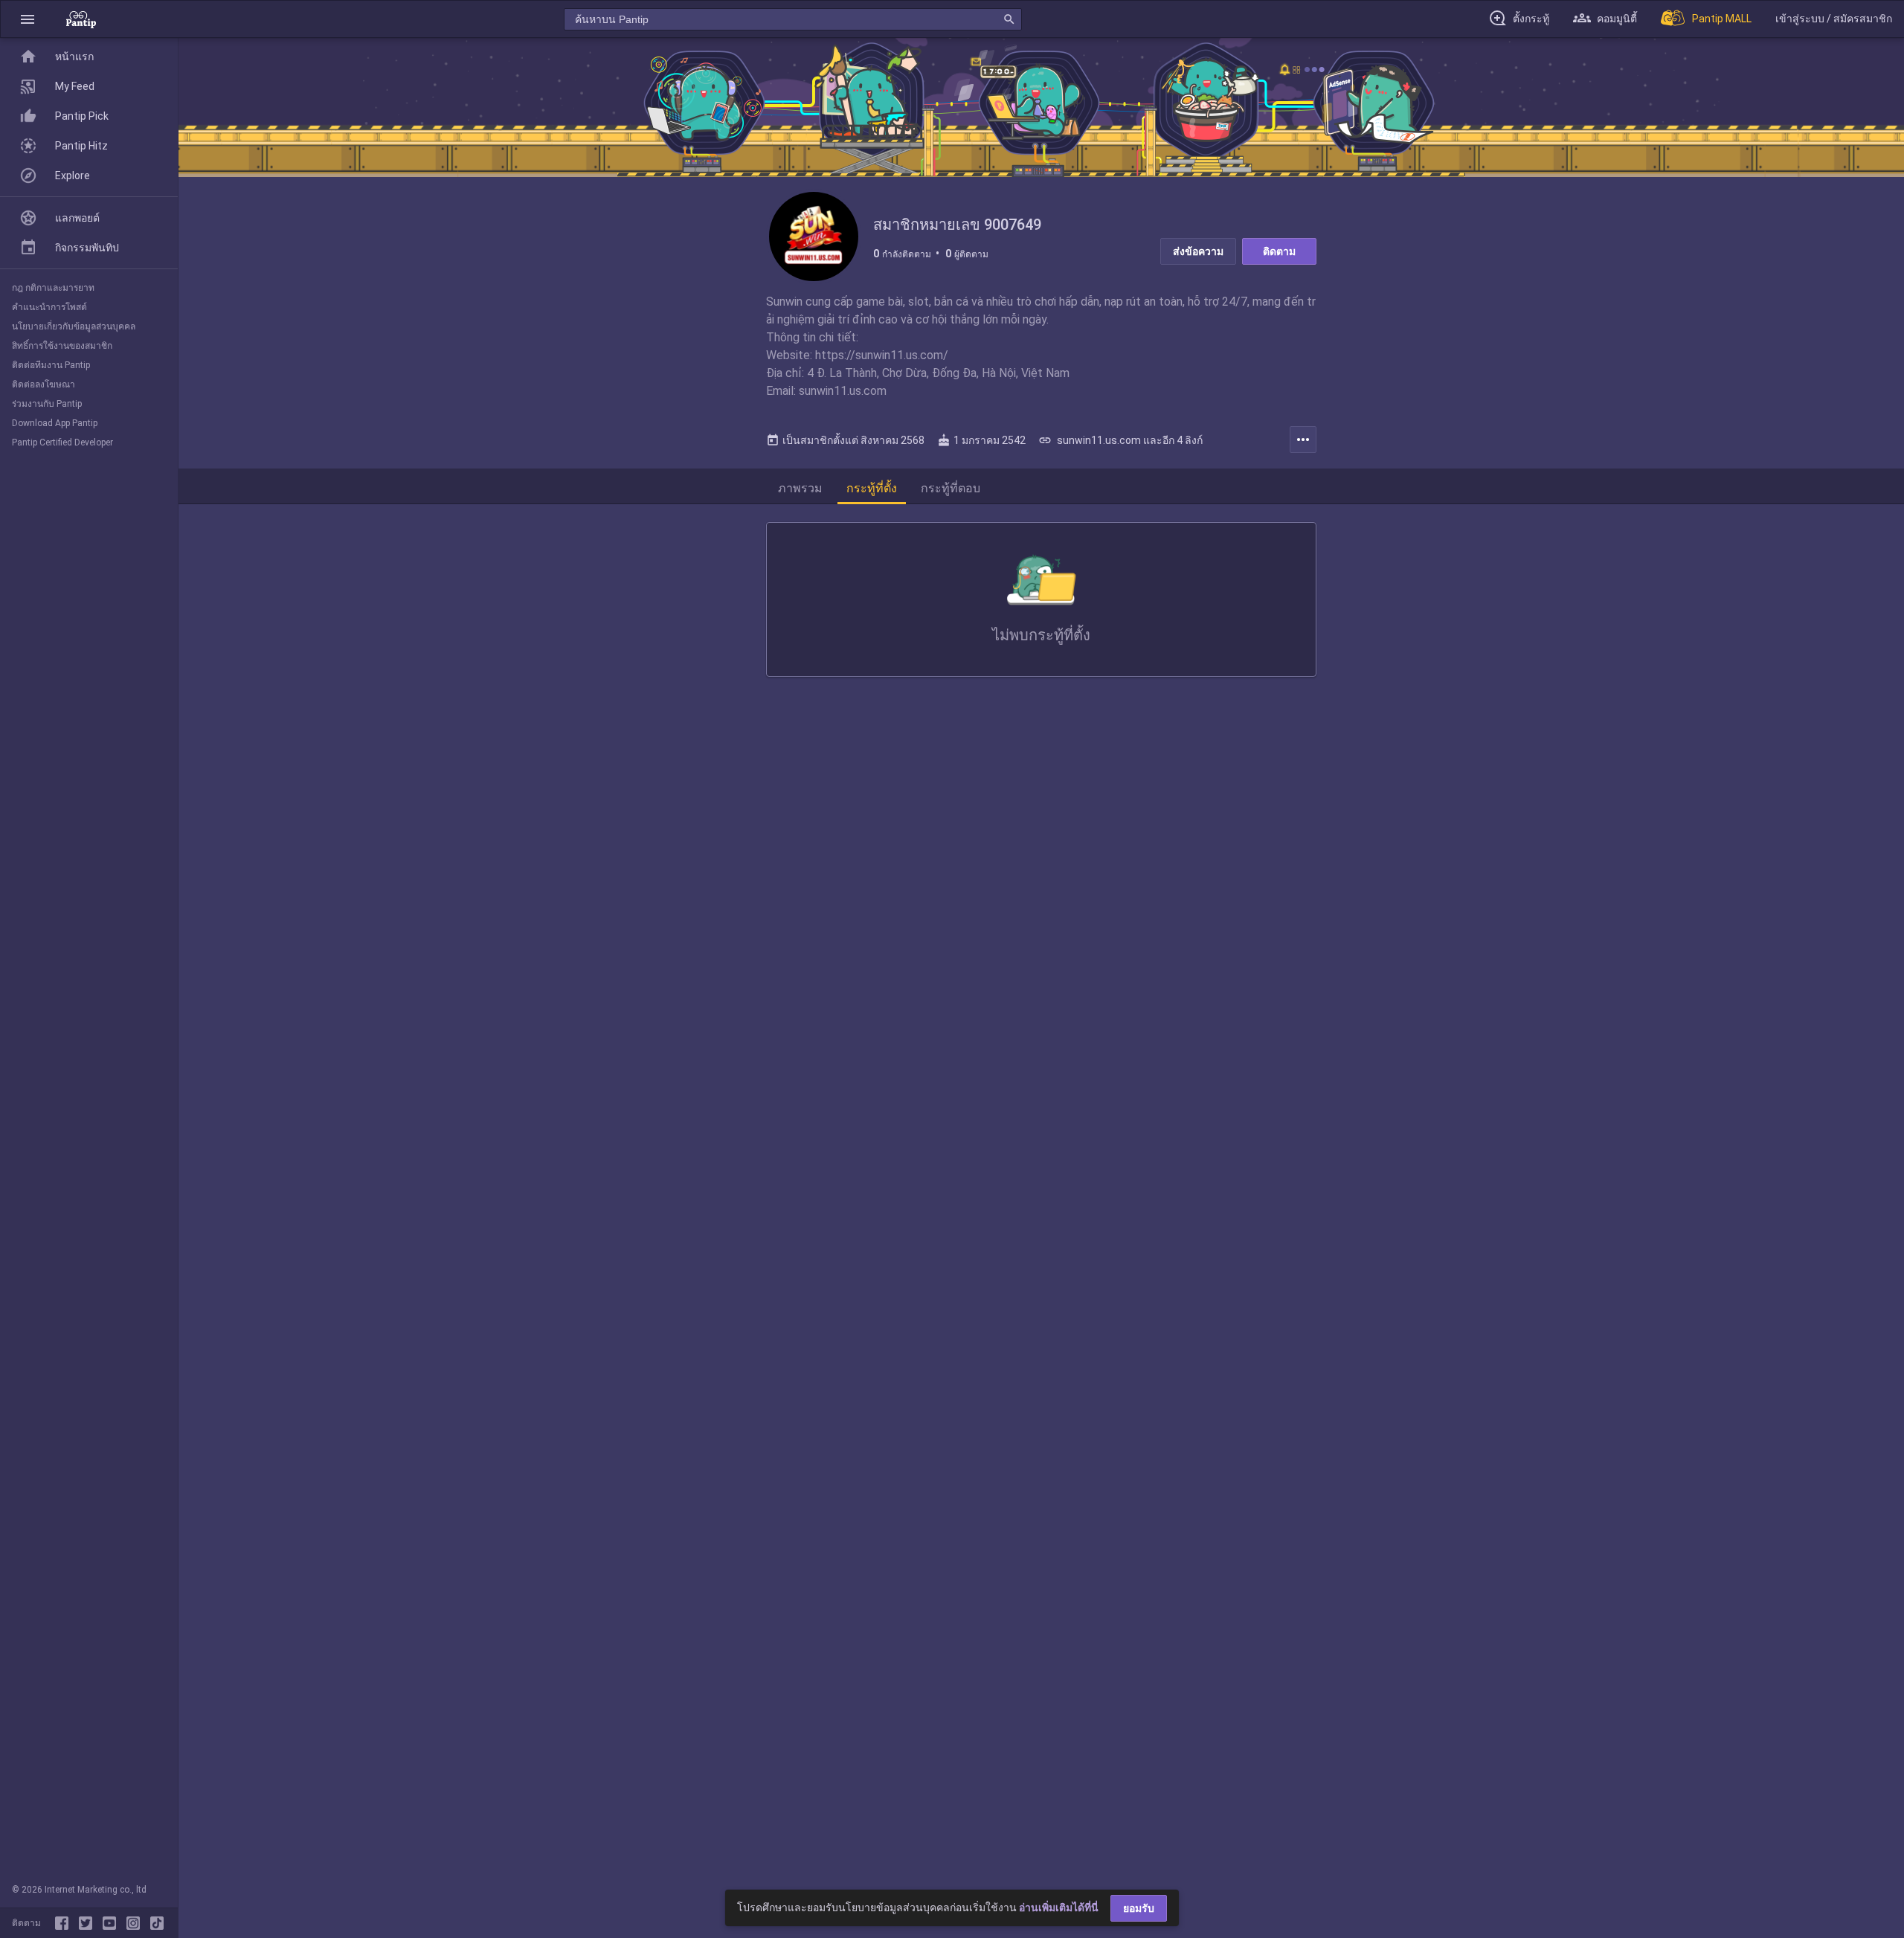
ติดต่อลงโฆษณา (44, 384)
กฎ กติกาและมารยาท (53, 288)
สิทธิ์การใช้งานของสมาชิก (62, 346)
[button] (28, 19)
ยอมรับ (1139, 1908)
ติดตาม (1279, 251)
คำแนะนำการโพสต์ (49, 307)
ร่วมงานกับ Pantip (47, 404)
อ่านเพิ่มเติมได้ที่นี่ (1059, 1908)
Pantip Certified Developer (62, 442)
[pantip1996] (112, 1923)
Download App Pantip (55, 423)
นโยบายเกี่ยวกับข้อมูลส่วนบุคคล (74, 326)
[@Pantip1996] (89, 1923)
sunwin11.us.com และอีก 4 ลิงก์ (1120, 440)
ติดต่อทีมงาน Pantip (51, 365)
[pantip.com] (81, 19)
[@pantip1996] (157, 1923)
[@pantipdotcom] (136, 1923)
